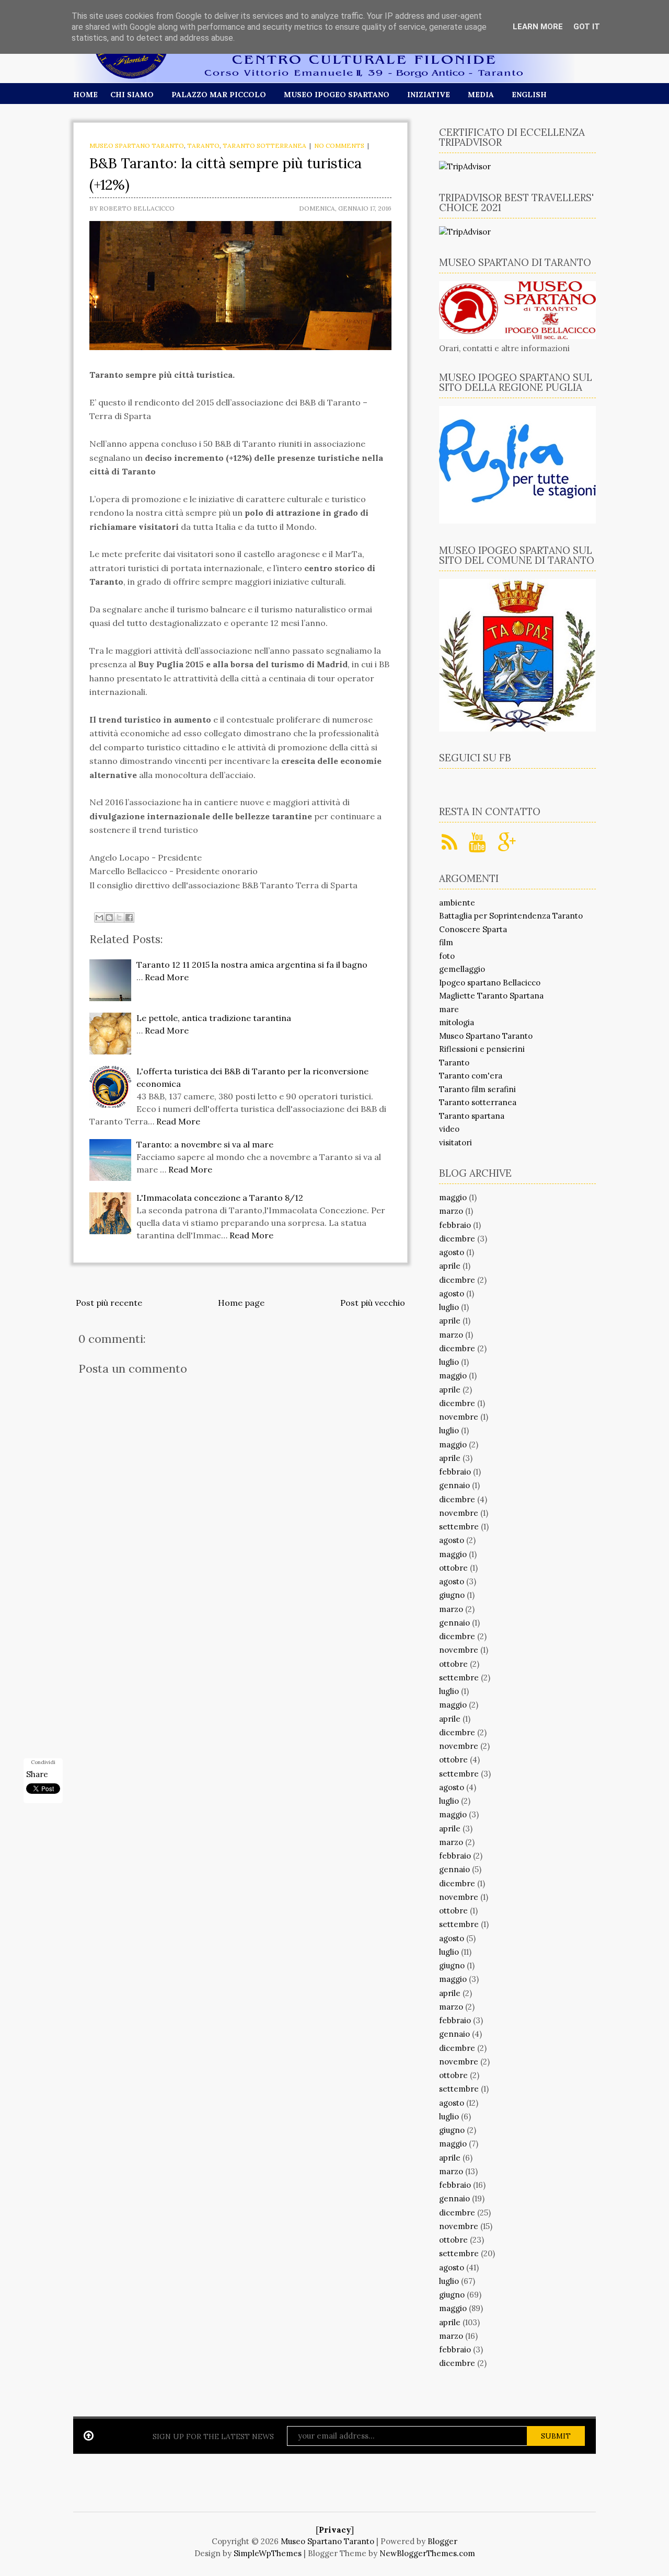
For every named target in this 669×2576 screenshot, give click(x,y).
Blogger (442, 2541)
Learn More (538, 27)
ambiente (457, 903)
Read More (167, 977)
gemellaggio (462, 969)
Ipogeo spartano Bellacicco (490, 983)
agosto (452, 1252)
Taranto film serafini (477, 1089)
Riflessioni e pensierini (482, 1049)
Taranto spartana (472, 1116)
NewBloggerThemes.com (427, 2553)
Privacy (335, 2530)
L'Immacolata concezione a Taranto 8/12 (220, 1198)
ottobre (453, 1568)
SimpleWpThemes (268, 2553)
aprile (450, 1266)
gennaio (454, 1485)
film (446, 942)
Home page (241, 1303)
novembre (459, 1417)
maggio (453, 1197)
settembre (459, 1527)
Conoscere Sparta (473, 929)
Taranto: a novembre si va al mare (205, 1144)
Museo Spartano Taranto (137, 146)
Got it (587, 27)
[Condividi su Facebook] (129, 918)
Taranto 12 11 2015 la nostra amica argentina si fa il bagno (252, 965)
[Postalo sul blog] (109, 918)
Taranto (203, 146)
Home (85, 95)
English (529, 95)
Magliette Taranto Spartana (491, 996)
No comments (339, 146)
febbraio (455, 1225)
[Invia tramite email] (99, 918)
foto (447, 956)
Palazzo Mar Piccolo (219, 95)
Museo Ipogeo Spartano (337, 95)
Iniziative (429, 95)
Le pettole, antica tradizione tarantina (214, 1018)
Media (481, 95)
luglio (449, 1307)
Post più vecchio (373, 1303)
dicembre (457, 1239)
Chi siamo (132, 95)
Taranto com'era (471, 1076)
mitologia (457, 1022)
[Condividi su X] (119, 918)
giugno (452, 1595)
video (449, 1129)
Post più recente (109, 1303)
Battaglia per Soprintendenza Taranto (511, 916)
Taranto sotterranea (264, 146)
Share (37, 1774)
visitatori (455, 1142)
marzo (451, 1211)
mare (449, 1009)
